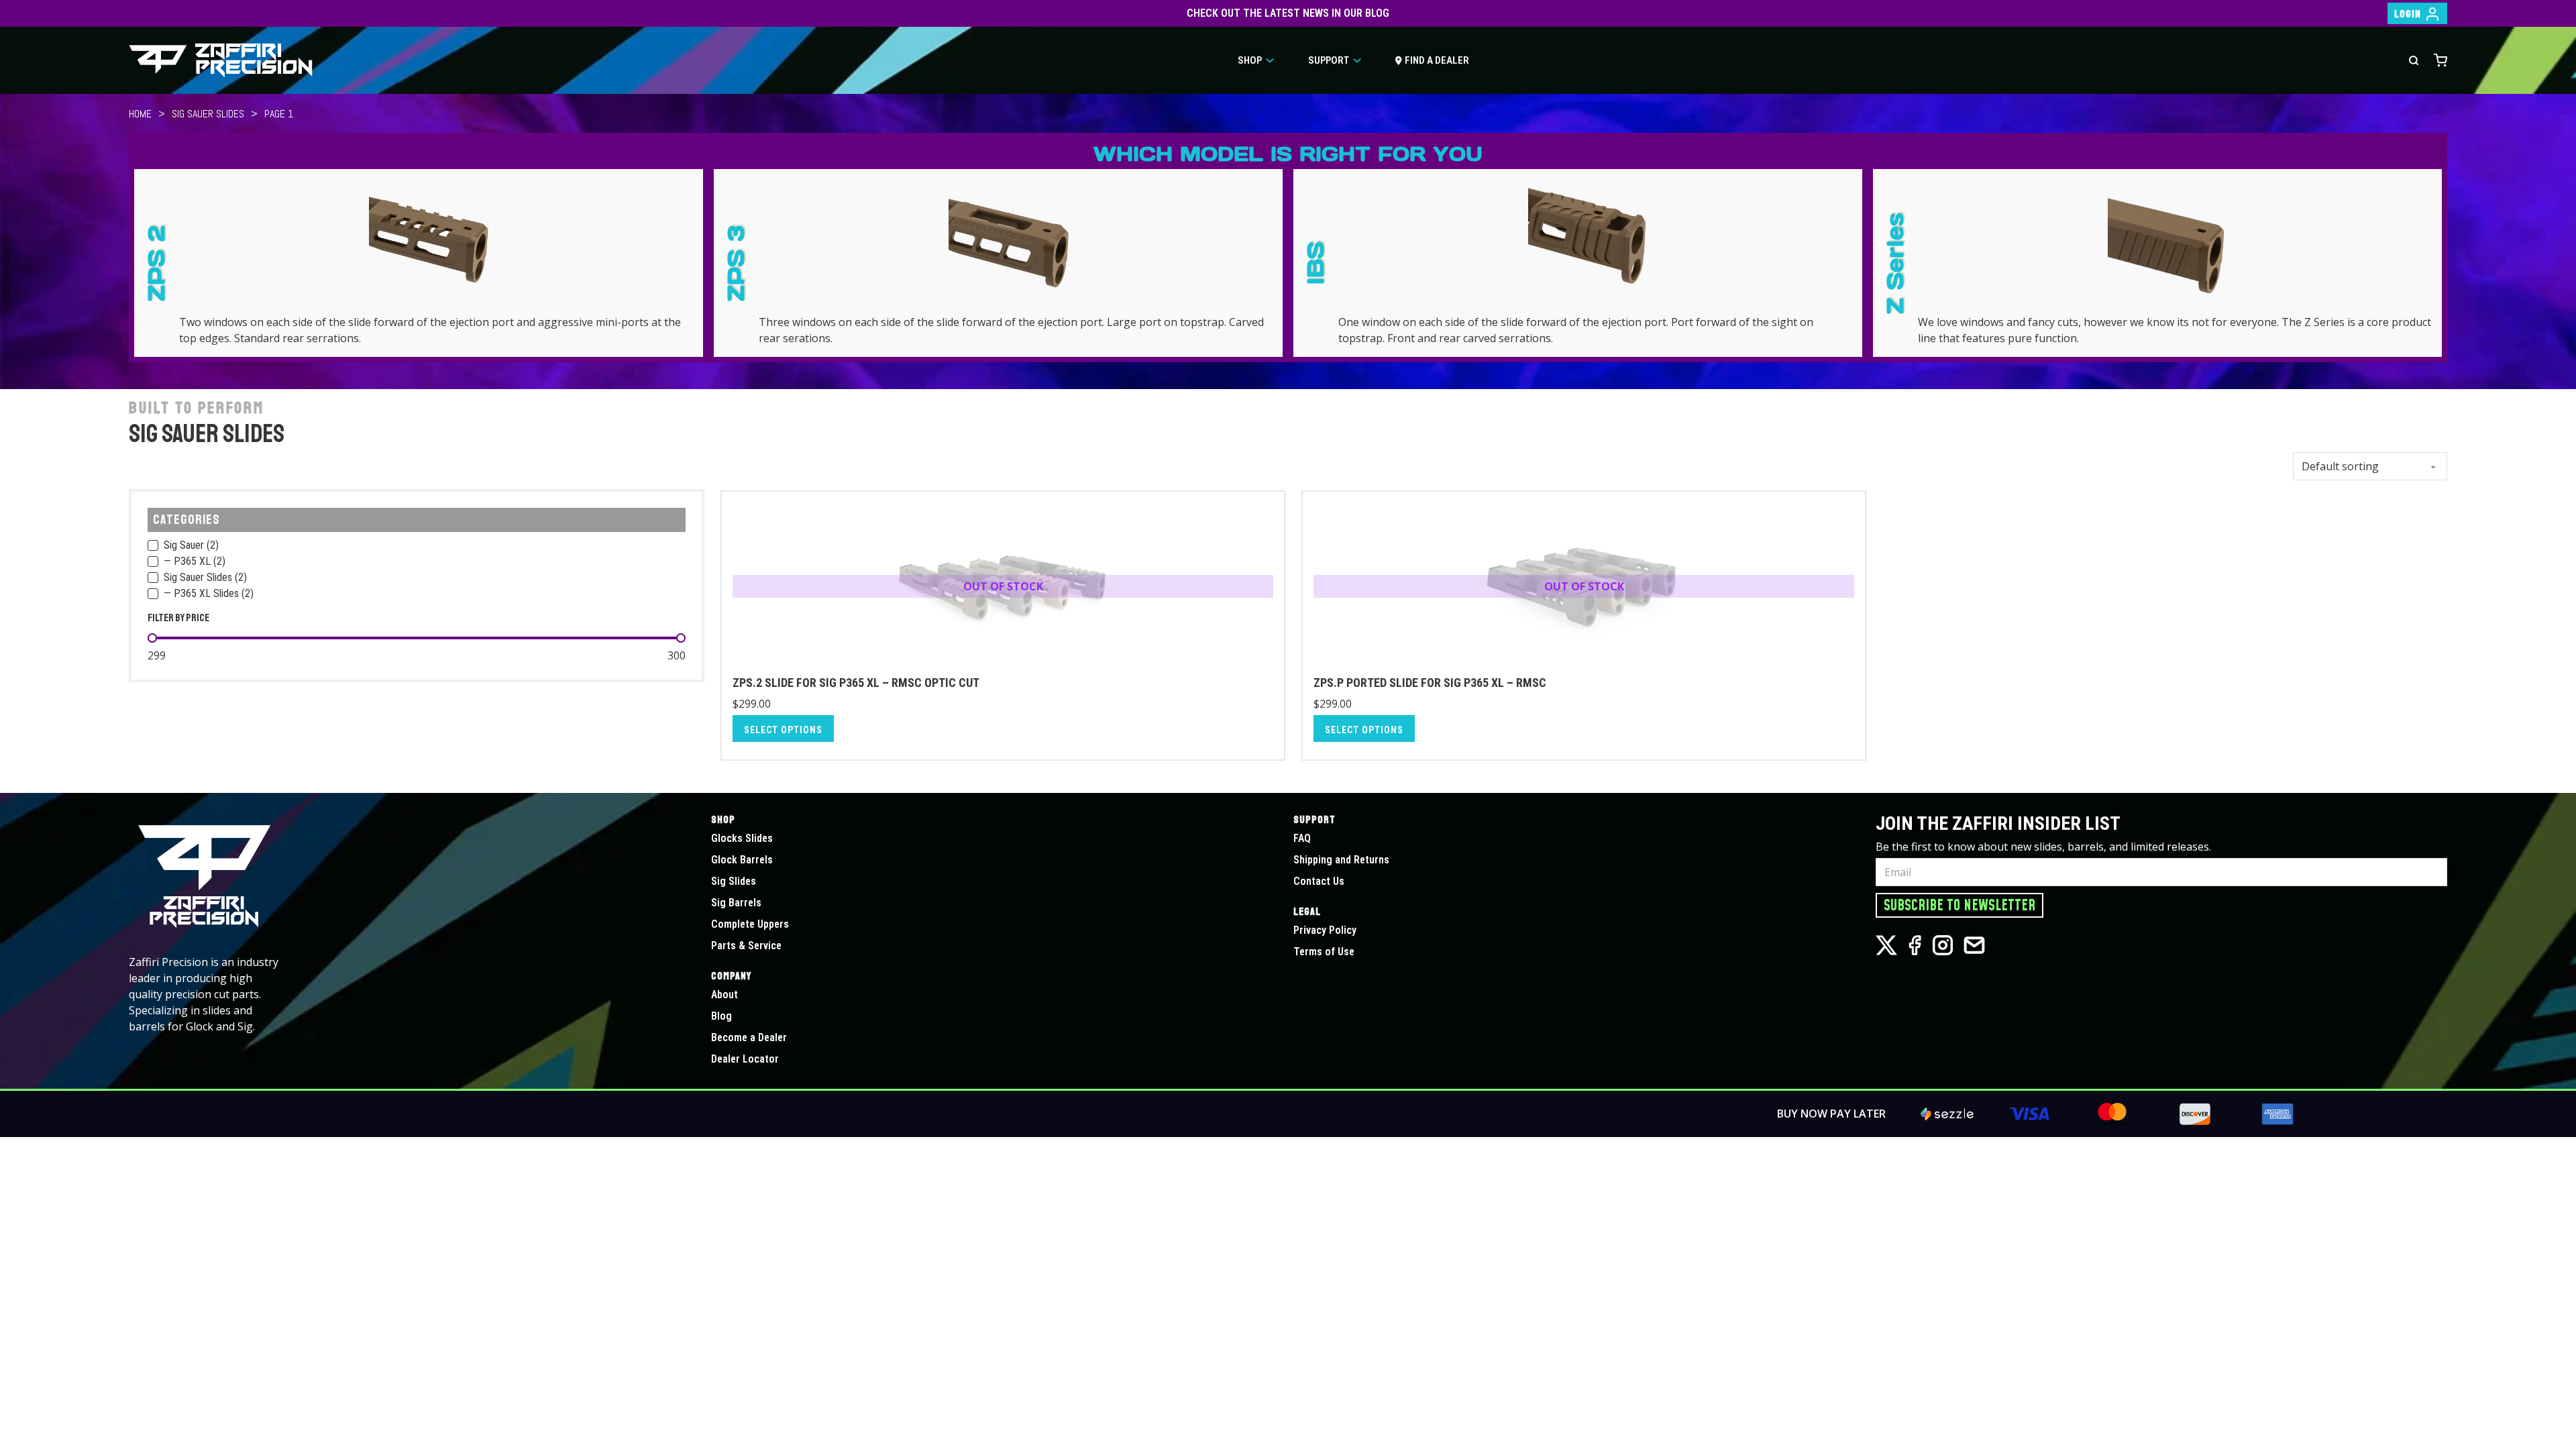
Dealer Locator (745, 1059)
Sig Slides (734, 881)
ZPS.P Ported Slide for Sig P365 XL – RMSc (1430, 683)
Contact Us (1319, 881)
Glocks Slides (742, 838)
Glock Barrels (742, 860)
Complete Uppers (750, 924)
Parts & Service (746, 946)
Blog (721, 1016)
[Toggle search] (2414, 60)
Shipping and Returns (1341, 860)
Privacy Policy (1325, 930)
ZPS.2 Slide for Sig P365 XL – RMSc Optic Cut (856, 683)
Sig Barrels (736, 903)
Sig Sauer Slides (208, 114)
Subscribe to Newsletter (1960, 906)
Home (140, 114)
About (724, 995)
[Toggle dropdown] (1270, 60)
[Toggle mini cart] (2440, 60)
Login (2408, 14)
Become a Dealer (749, 1037)
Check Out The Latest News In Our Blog (1288, 13)
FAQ (1302, 838)
